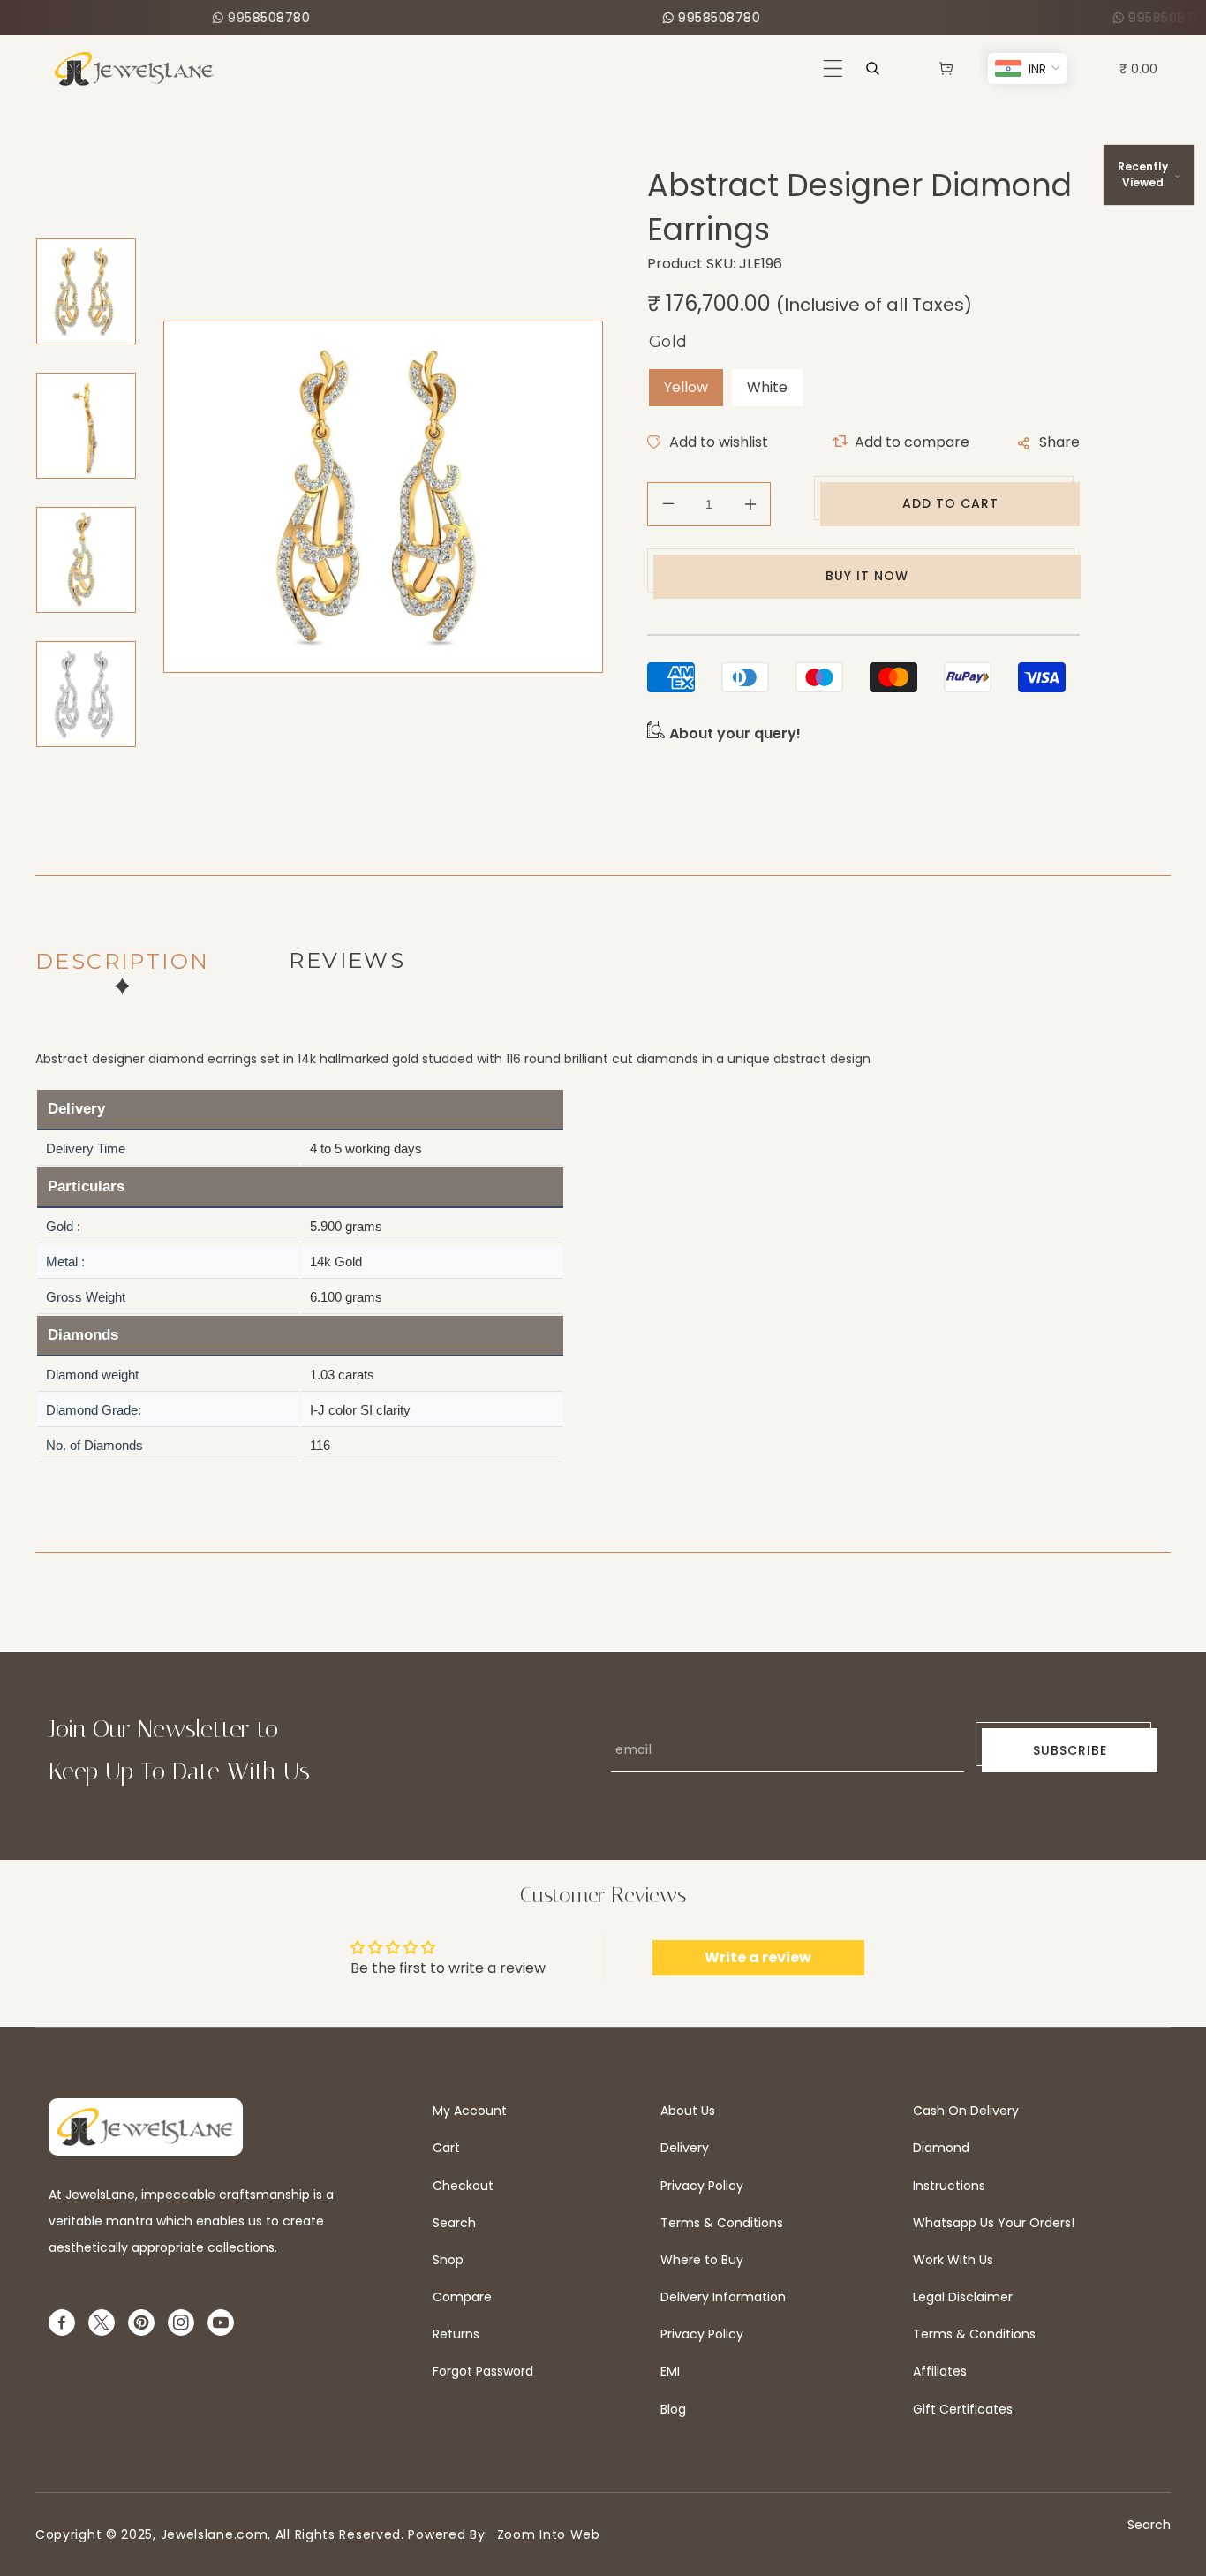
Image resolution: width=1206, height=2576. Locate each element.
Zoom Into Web (544, 2534)
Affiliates (940, 2371)
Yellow (686, 387)
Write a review (758, 1957)
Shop (448, 2260)
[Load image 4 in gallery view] (86, 694)
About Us (688, 2111)
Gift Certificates (963, 2409)
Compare (462, 2297)
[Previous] (77, 216)
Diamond (941, 2148)
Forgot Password (483, 2371)
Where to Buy (702, 2260)
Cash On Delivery (966, 2111)
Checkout (463, 2186)
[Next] (77, 788)
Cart (446, 2148)
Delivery (685, 2148)
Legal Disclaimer (963, 2297)
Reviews (347, 960)
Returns (456, 2334)
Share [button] (1059, 442)
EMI (670, 2371)
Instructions (949, 2186)
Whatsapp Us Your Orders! (994, 2223)
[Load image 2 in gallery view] (86, 426)
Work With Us (953, 2260)
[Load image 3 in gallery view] (86, 560)
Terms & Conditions (722, 2223)
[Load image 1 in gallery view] (86, 291)
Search (454, 2223)
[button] (833, 68)
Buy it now (867, 576)
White (767, 387)
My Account (470, 2111)
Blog (673, 2409)
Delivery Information (723, 2297)
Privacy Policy (702, 2186)
